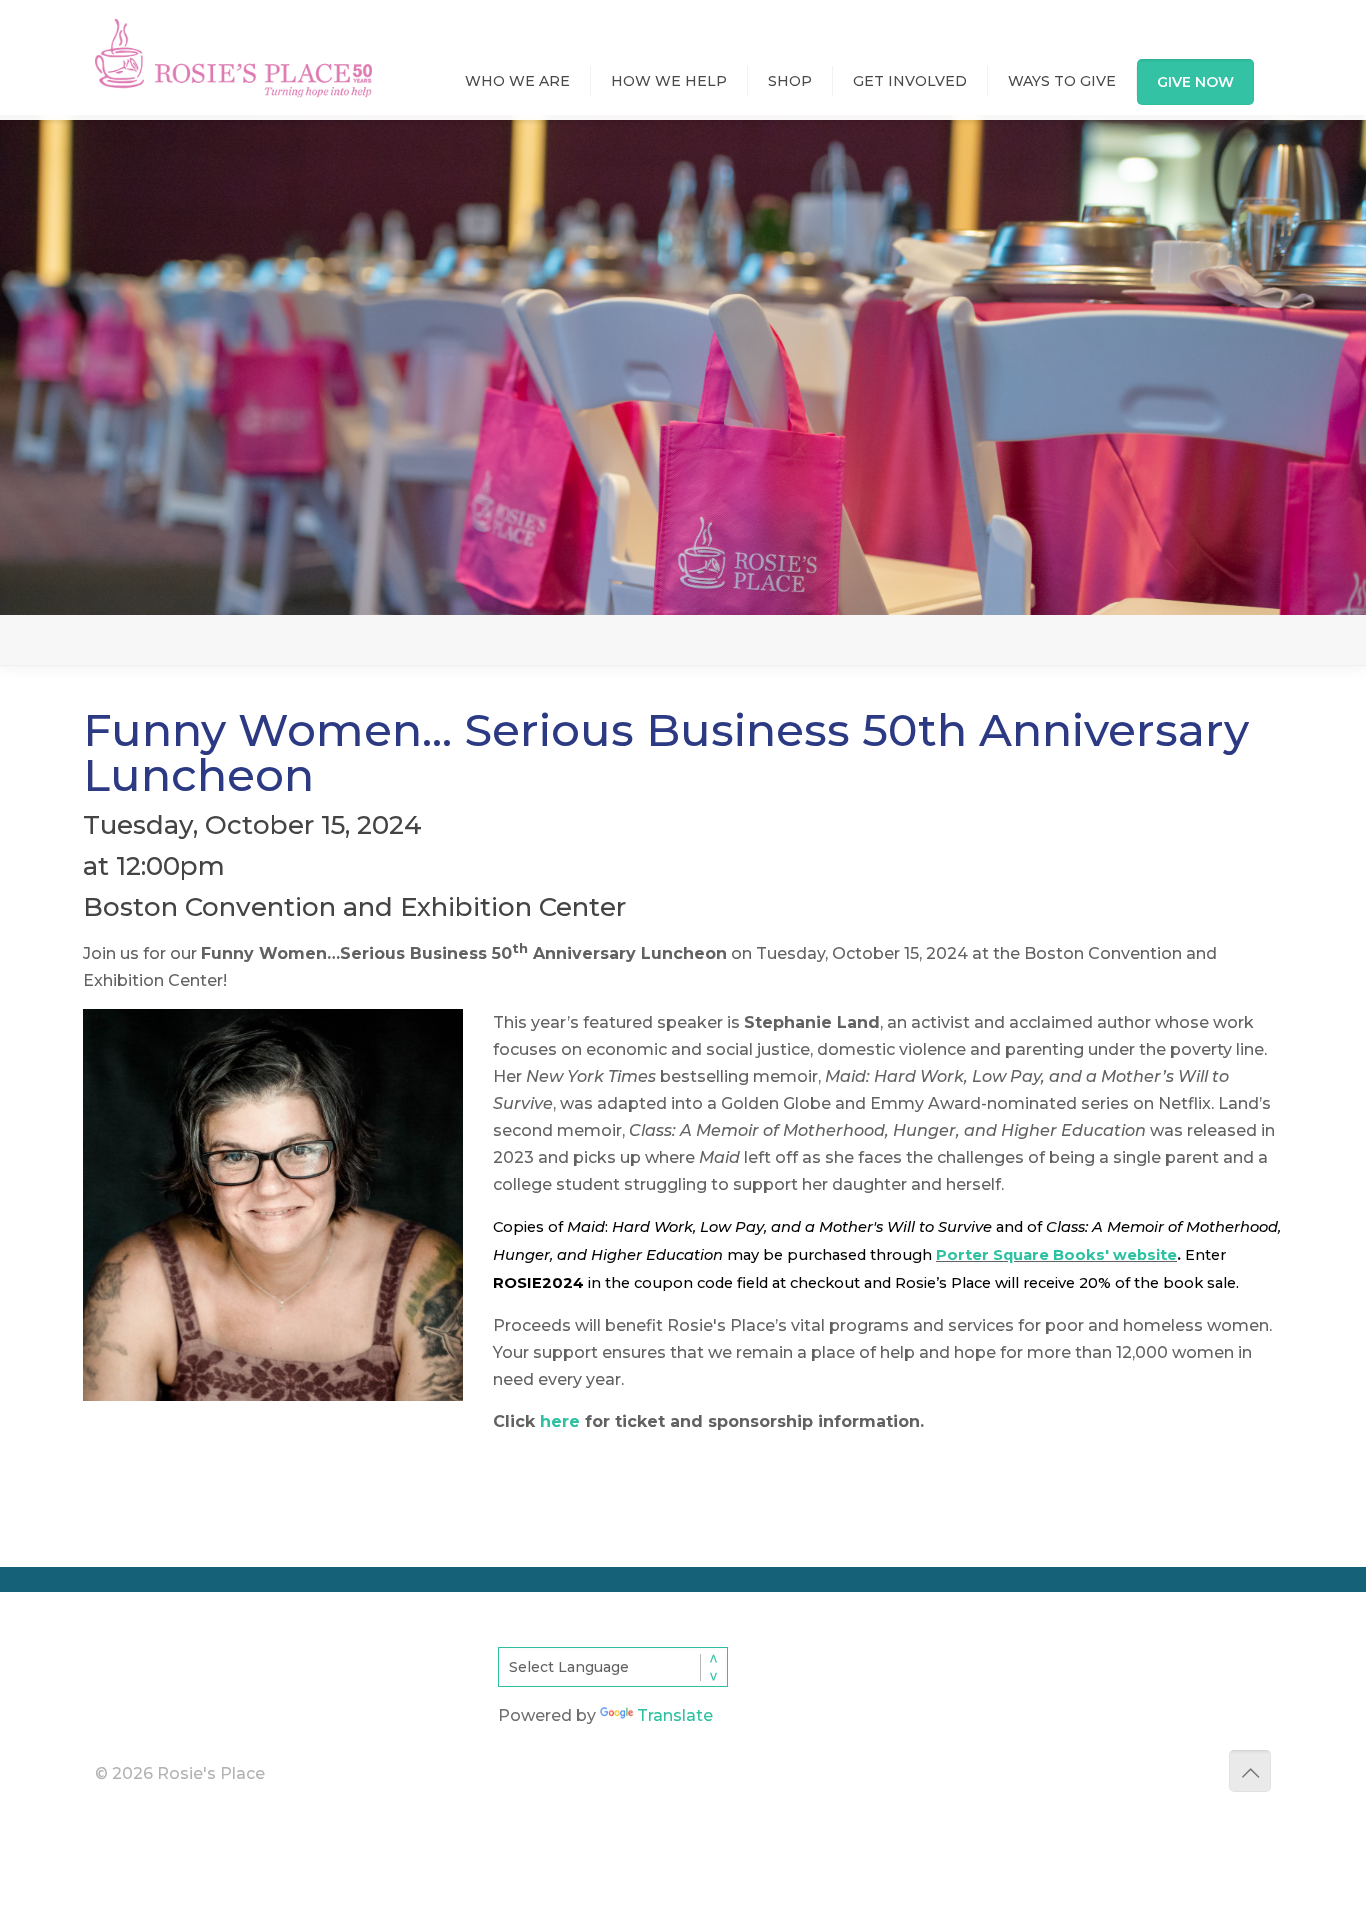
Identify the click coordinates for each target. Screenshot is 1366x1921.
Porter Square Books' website (1056, 1255)
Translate (675, 1715)
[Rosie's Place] (233, 39)
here (560, 1421)
